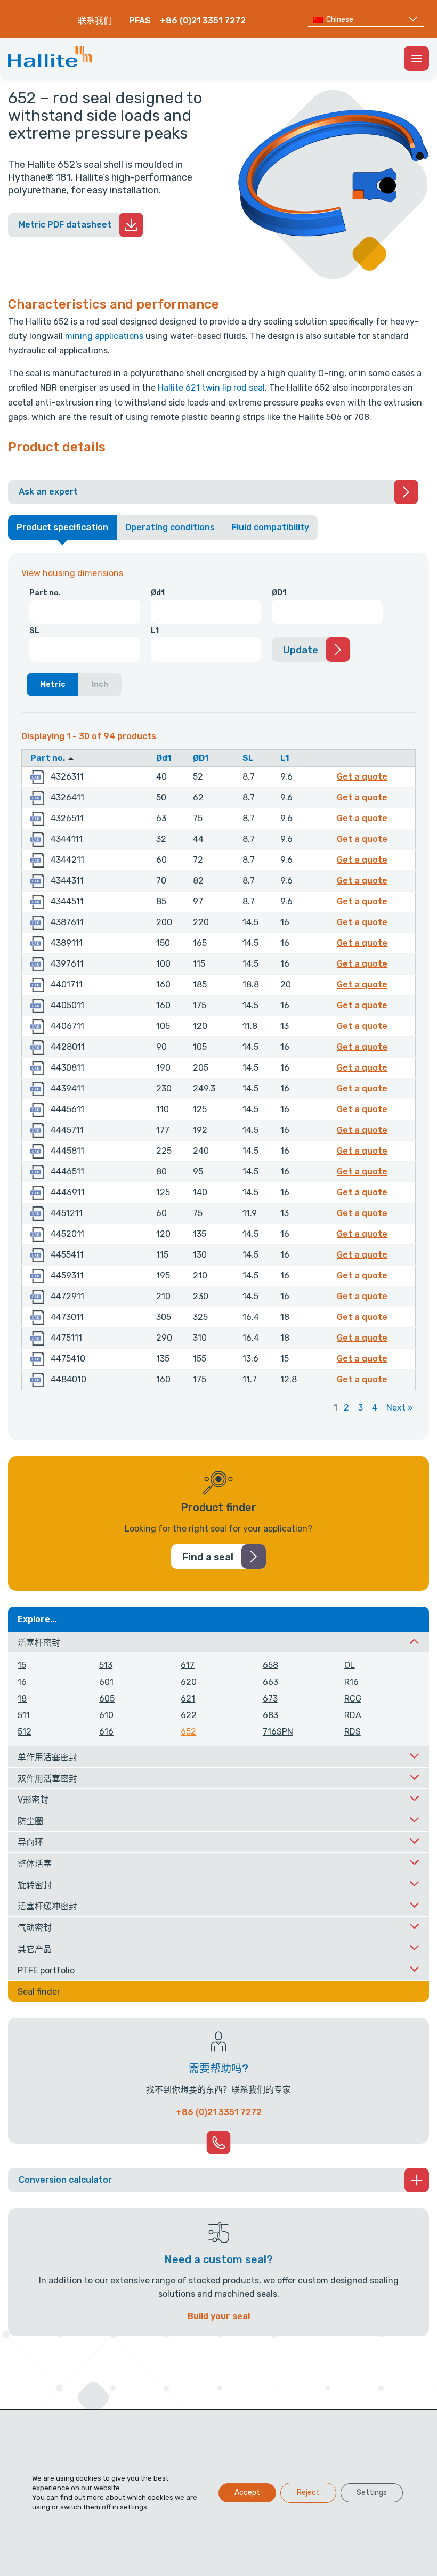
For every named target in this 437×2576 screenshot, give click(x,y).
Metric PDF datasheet (65, 225)
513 (106, 1665)
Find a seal (208, 1557)
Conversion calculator (65, 2180)
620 (189, 1682)
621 (188, 1699)
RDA (353, 1715)
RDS (353, 1732)
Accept (247, 2493)
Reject (308, 2493)
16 (22, 1682)
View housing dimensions (72, 573)
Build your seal (219, 2316)
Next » (400, 1408)
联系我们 (95, 21)
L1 (155, 631)
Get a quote (364, 776)
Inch (100, 684)
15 (22, 1665)
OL (350, 1665)
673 (270, 1699)
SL (34, 631)
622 (189, 1715)
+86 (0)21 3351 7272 (203, 21)
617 (188, 1665)
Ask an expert (48, 492)
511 (24, 1715)
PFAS (140, 21)
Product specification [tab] (62, 527)
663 (270, 1682)
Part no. (45, 593)
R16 (351, 1682)
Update (301, 650)
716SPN (278, 1732)
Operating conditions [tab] (170, 527)
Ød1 (158, 593)
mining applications (104, 336)
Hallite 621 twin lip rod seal (211, 388)
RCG (353, 1699)
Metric (53, 684)
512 (25, 1732)
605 (107, 1699)
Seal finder (39, 1992)
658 (270, 1665)
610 (106, 1715)
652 (188, 1732)
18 (22, 1699)
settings (133, 2507)
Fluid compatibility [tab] (270, 527)
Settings (372, 2493)
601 (106, 1682)
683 (270, 1715)
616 (106, 1732)
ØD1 (279, 593)
